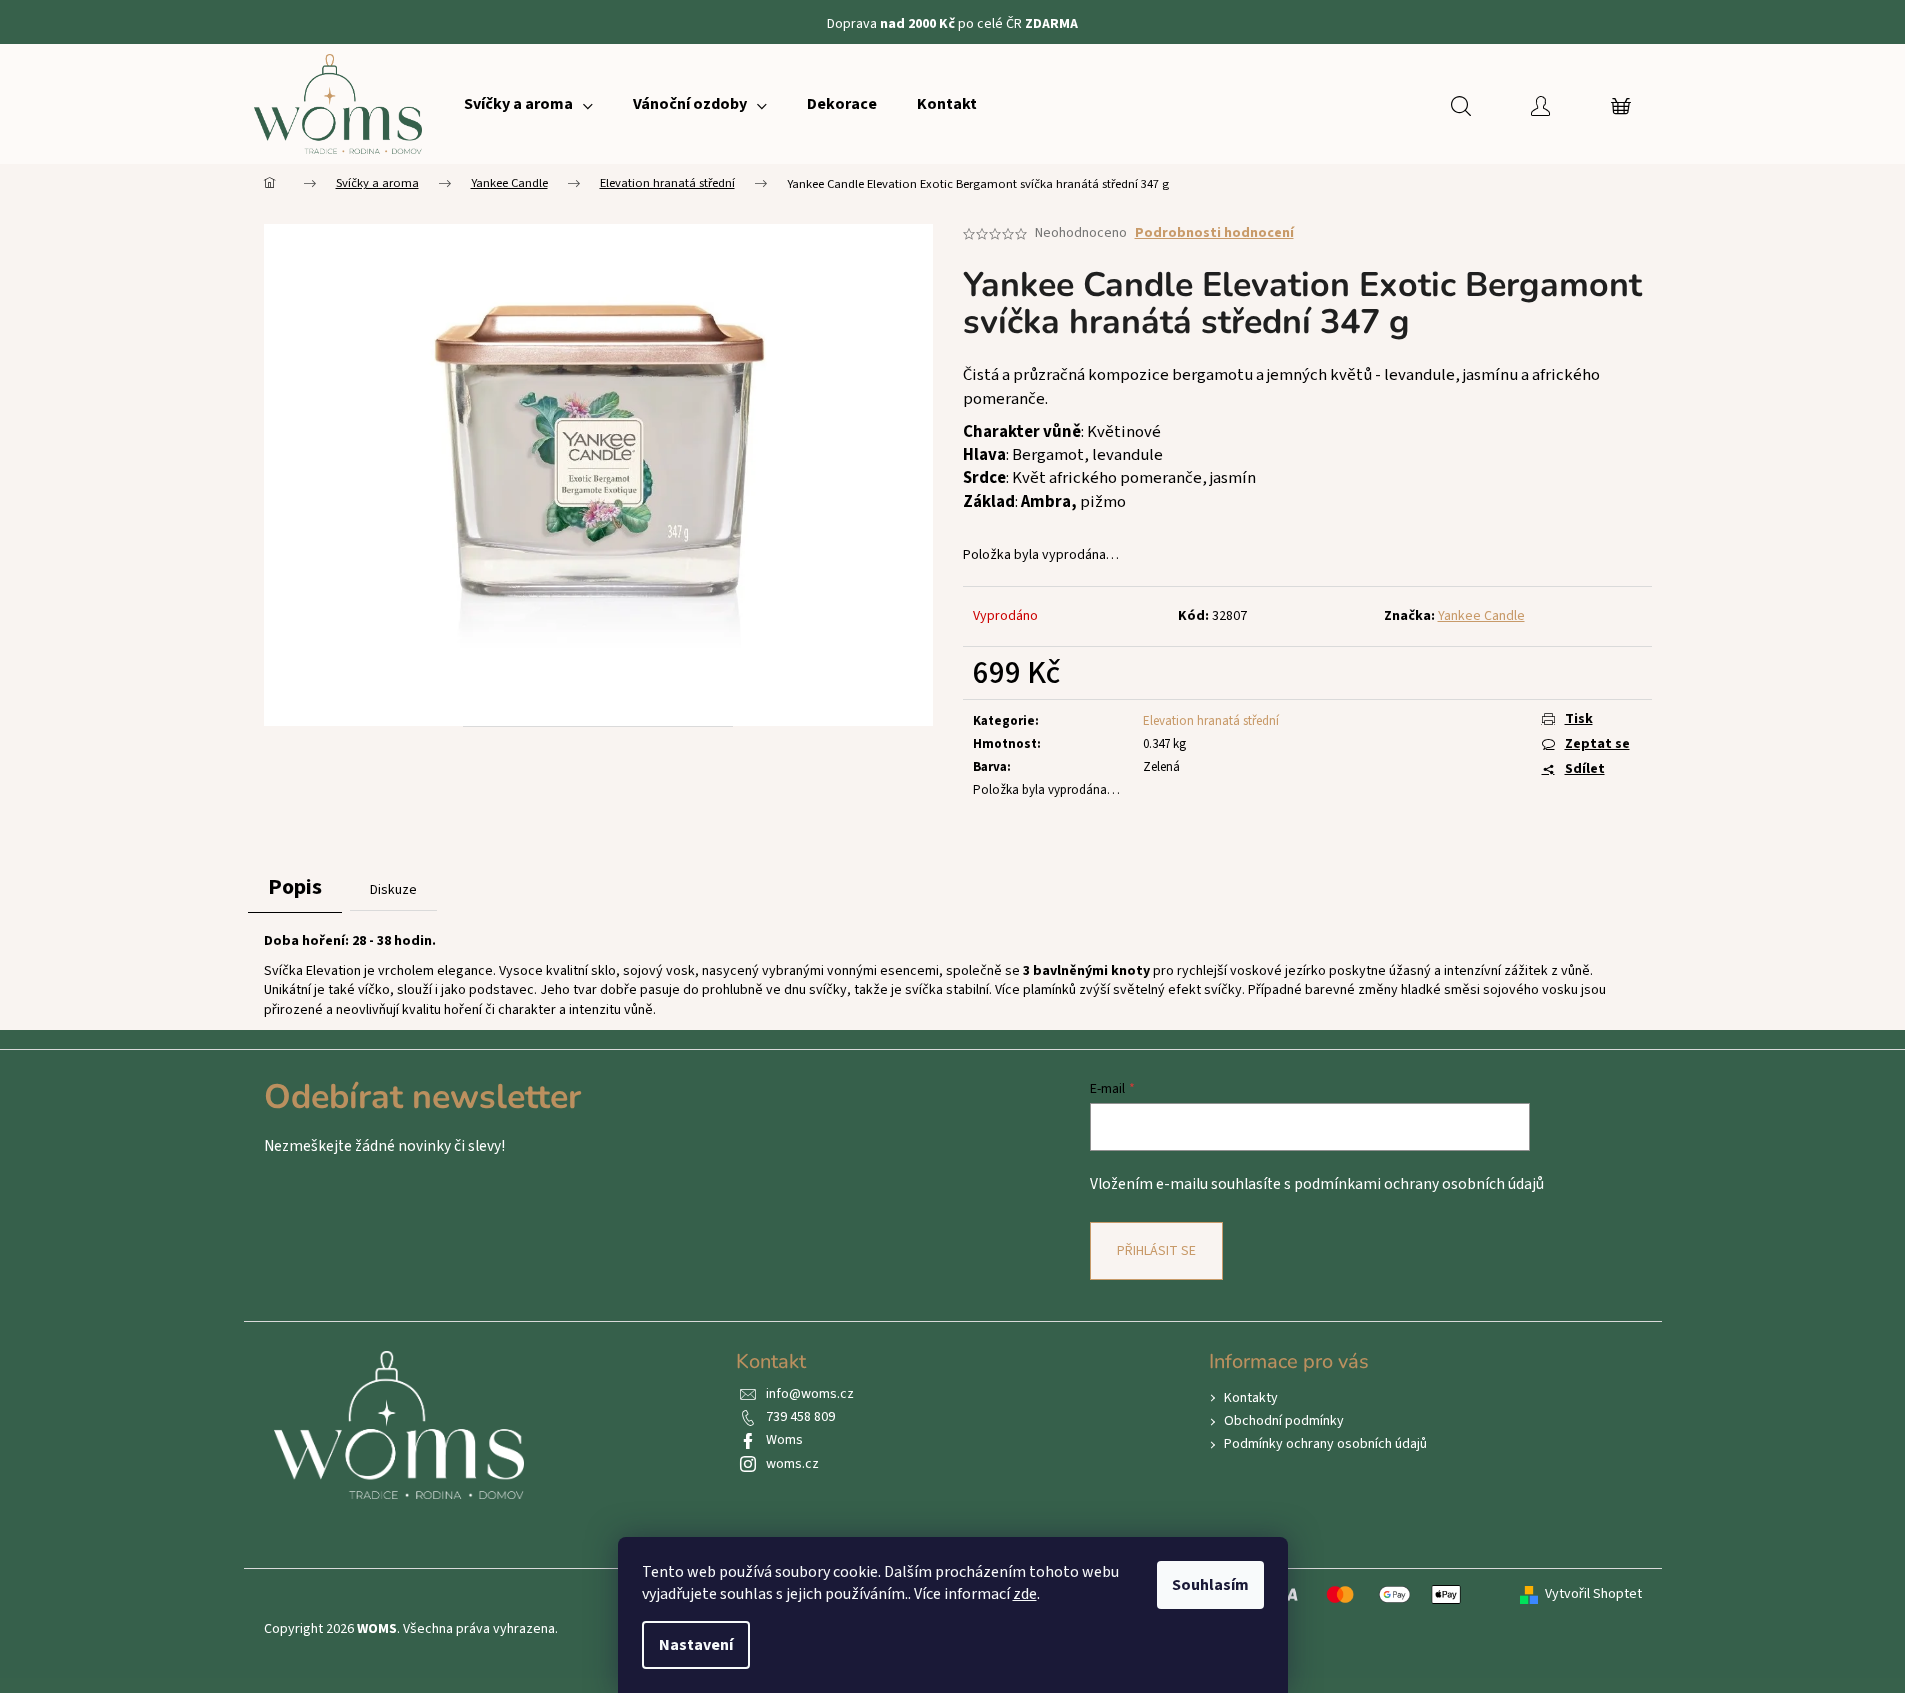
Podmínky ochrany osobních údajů (1325, 1444)
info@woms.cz (810, 1394)
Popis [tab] (295, 887)
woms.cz (792, 1464)
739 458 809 (800, 1417)
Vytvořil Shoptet (1593, 1594)
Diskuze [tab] (393, 890)
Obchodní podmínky (1284, 1421)
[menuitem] (528, 104)
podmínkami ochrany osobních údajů (1419, 1184)
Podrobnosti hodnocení (1214, 233)
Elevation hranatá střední (1211, 721)
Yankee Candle (1481, 616)
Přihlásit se (1156, 1251)
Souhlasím (1210, 1585)
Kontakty (1251, 1398)
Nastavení (696, 1645)
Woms (784, 1440)
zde (1025, 1594)
